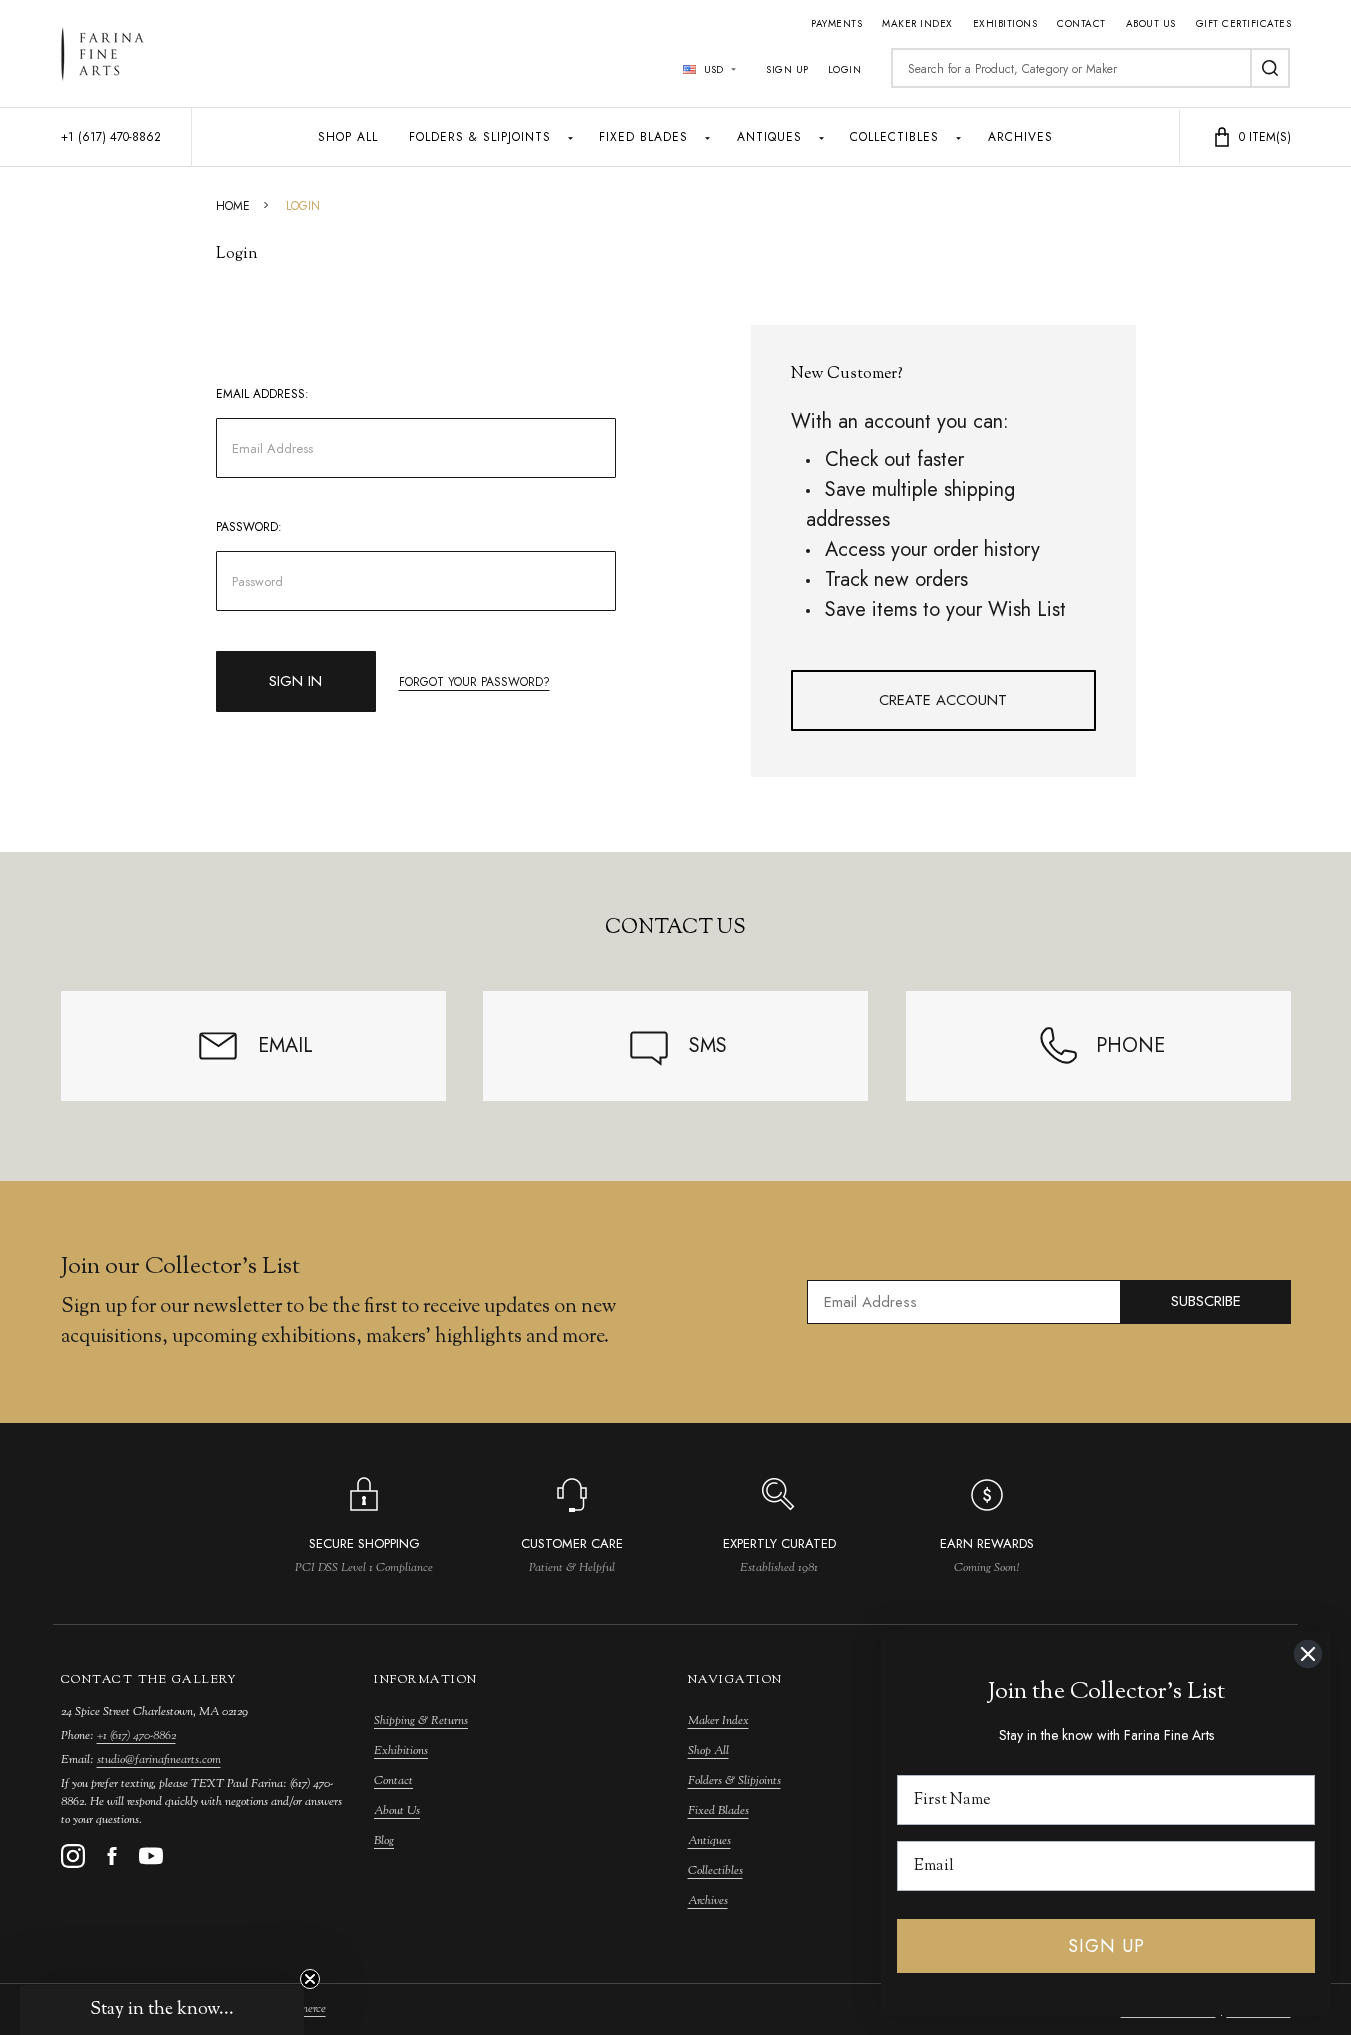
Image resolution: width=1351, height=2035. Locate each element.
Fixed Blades (643, 137)
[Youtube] (151, 1856)
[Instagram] (73, 1856)
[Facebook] (112, 1856)
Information (426, 1680)
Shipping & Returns (421, 1721)
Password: (249, 527)
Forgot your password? (474, 682)
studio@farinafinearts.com (159, 1760)
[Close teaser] (310, 1979)
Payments (836, 23)
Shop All (348, 137)
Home (233, 206)
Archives (1020, 137)
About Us (1151, 23)
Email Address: (262, 394)
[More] (570, 137)
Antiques (769, 137)
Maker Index (917, 23)
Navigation (735, 1680)
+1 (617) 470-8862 (136, 1736)
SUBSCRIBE (1206, 1301)
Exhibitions (1005, 23)
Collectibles (894, 137)
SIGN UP (1106, 1946)
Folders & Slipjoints (480, 137)
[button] (162, 2010)
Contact (1081, 23)
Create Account (943, 700)
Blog (384, 1841)
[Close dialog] (1308, 1654)
